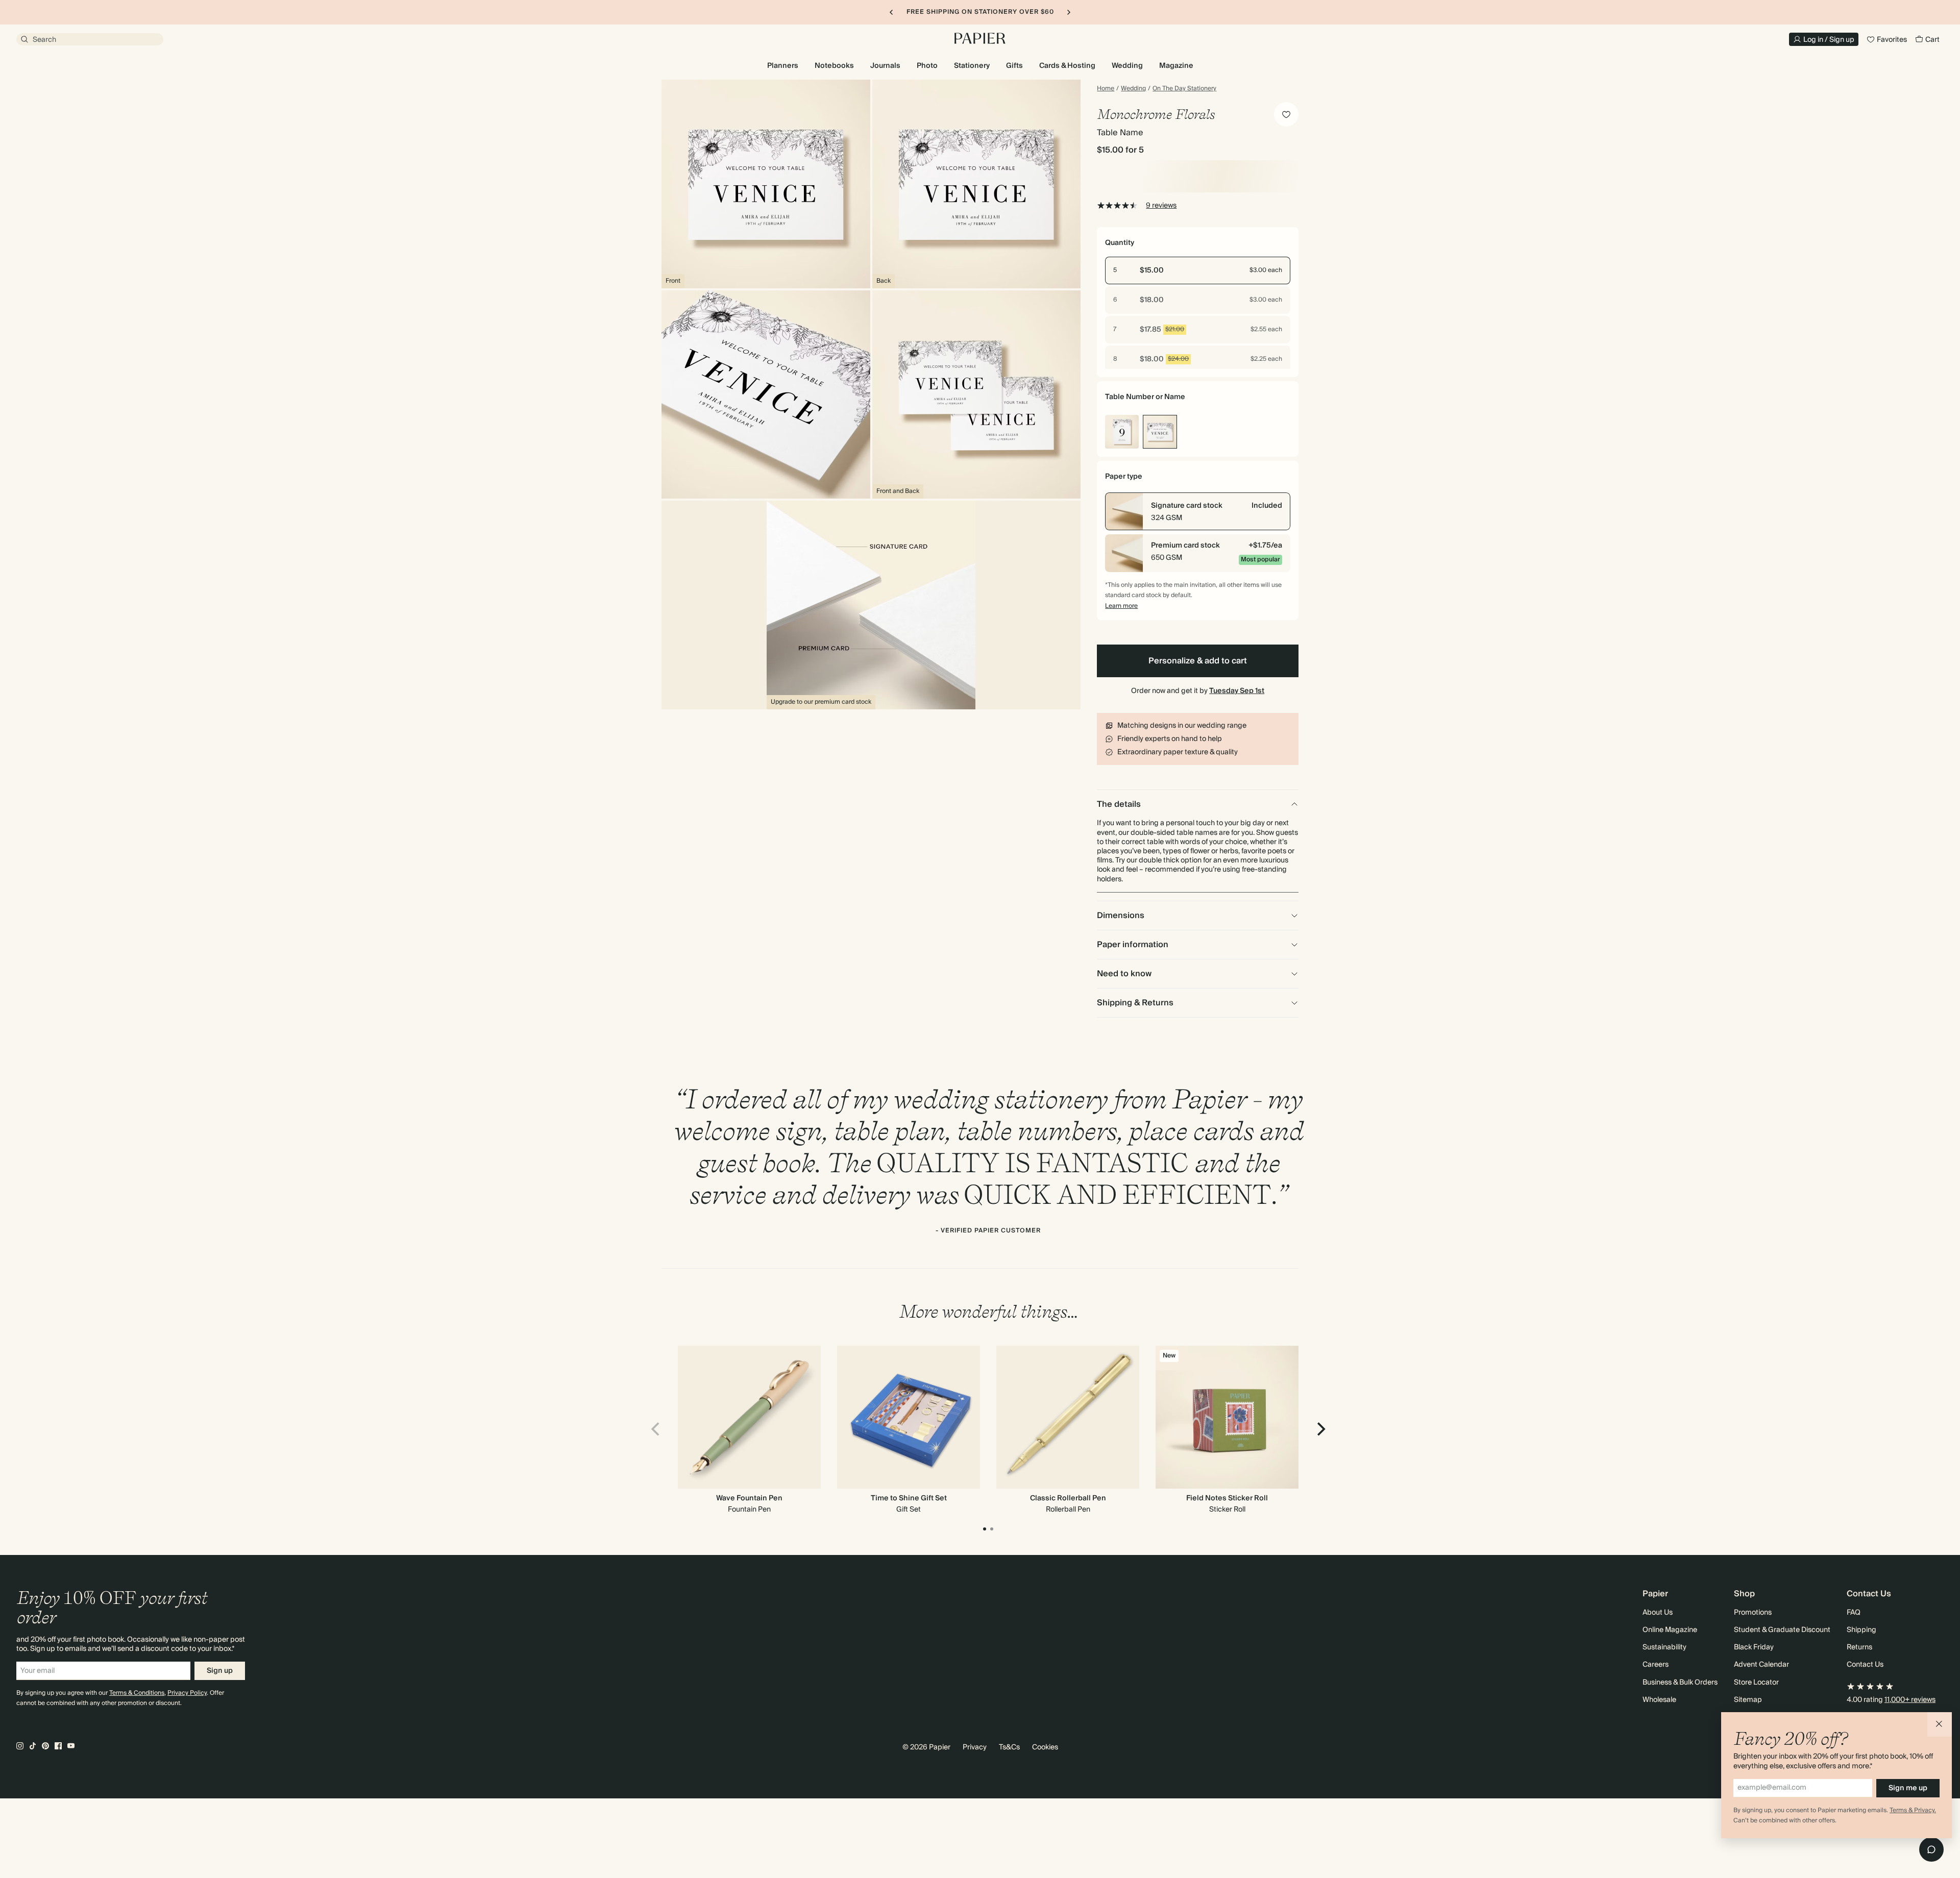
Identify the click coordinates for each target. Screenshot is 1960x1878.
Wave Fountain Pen (749, 1498)
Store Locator (1756, 1683)
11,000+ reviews (1910, 1700)
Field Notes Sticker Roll (1227, 1498)
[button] (1940, 1724)
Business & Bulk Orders (1680, 1683)
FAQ (1854, 1613)
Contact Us (1865, 1665)
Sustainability (1664, 1647)
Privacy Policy (187, 1693)
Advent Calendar (1761, 1665)
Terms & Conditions (137, 1693)
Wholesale (1659, 1700)
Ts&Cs (1009, 1747)
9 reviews (1161, 206)
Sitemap (1748, 1700)
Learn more (1121, 606)
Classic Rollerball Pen (1068, 1498)
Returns (1859, 1647)
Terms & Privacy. (1913, 1810)
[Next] (1320, 1429)
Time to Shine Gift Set (909, 1498)
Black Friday (1754, 1647)
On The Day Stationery (1184, 89)
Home (1106, 89)
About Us (1658, 1613)
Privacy (975, 1747)
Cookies (1045, 1747)
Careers (1656, 1665)
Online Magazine (1670, 1630)
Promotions (1753, 1613)
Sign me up (1908, 1788)
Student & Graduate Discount (1782, 1630)
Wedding (1133, 89)
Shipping (1861, 1630)
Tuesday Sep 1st (1237, 691)
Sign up (220, 1671)
